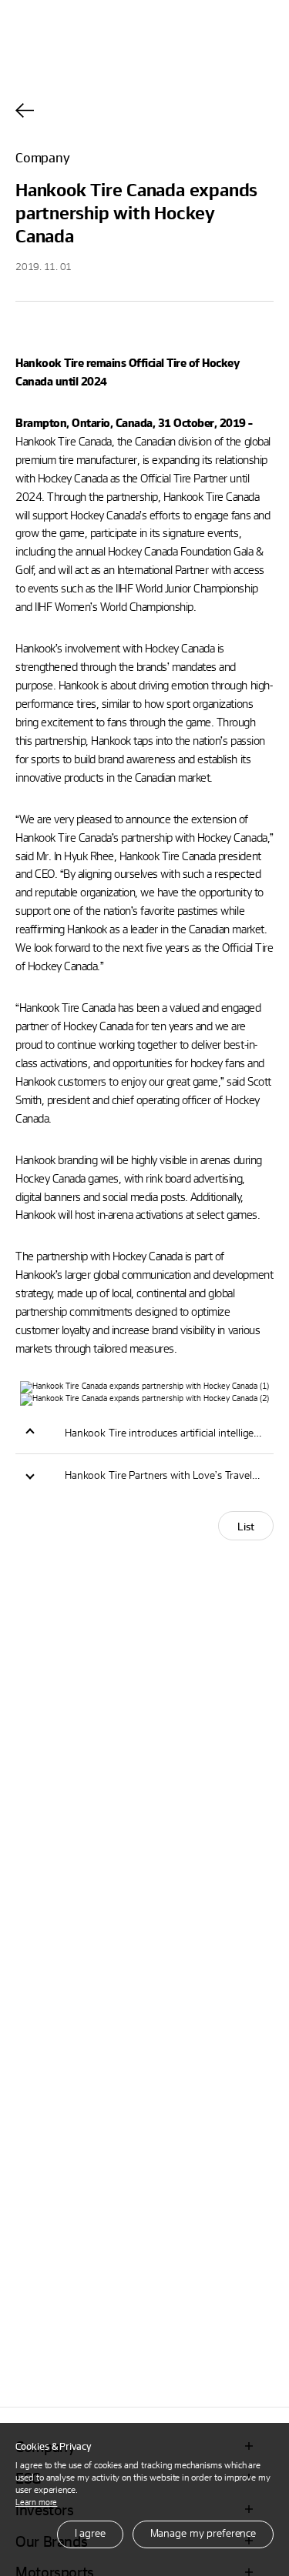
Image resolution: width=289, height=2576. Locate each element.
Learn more (36, 2502)
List (246, 1526)
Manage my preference (203, 2533)
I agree (90, 2533)
